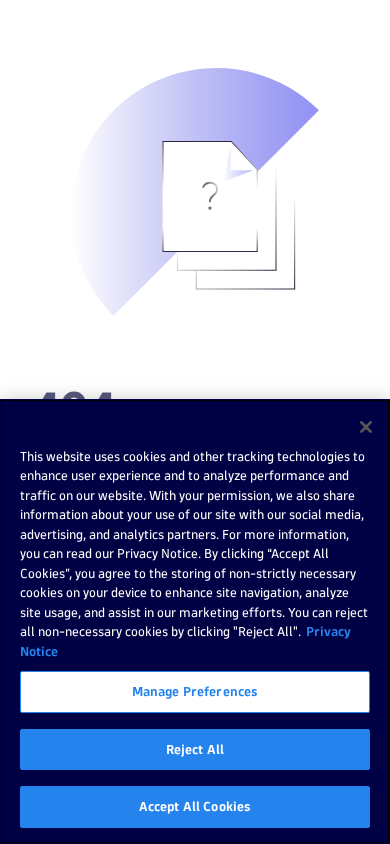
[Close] (366, 427)
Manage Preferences (195, 691)
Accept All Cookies (195, 806)
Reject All (195, 749)
